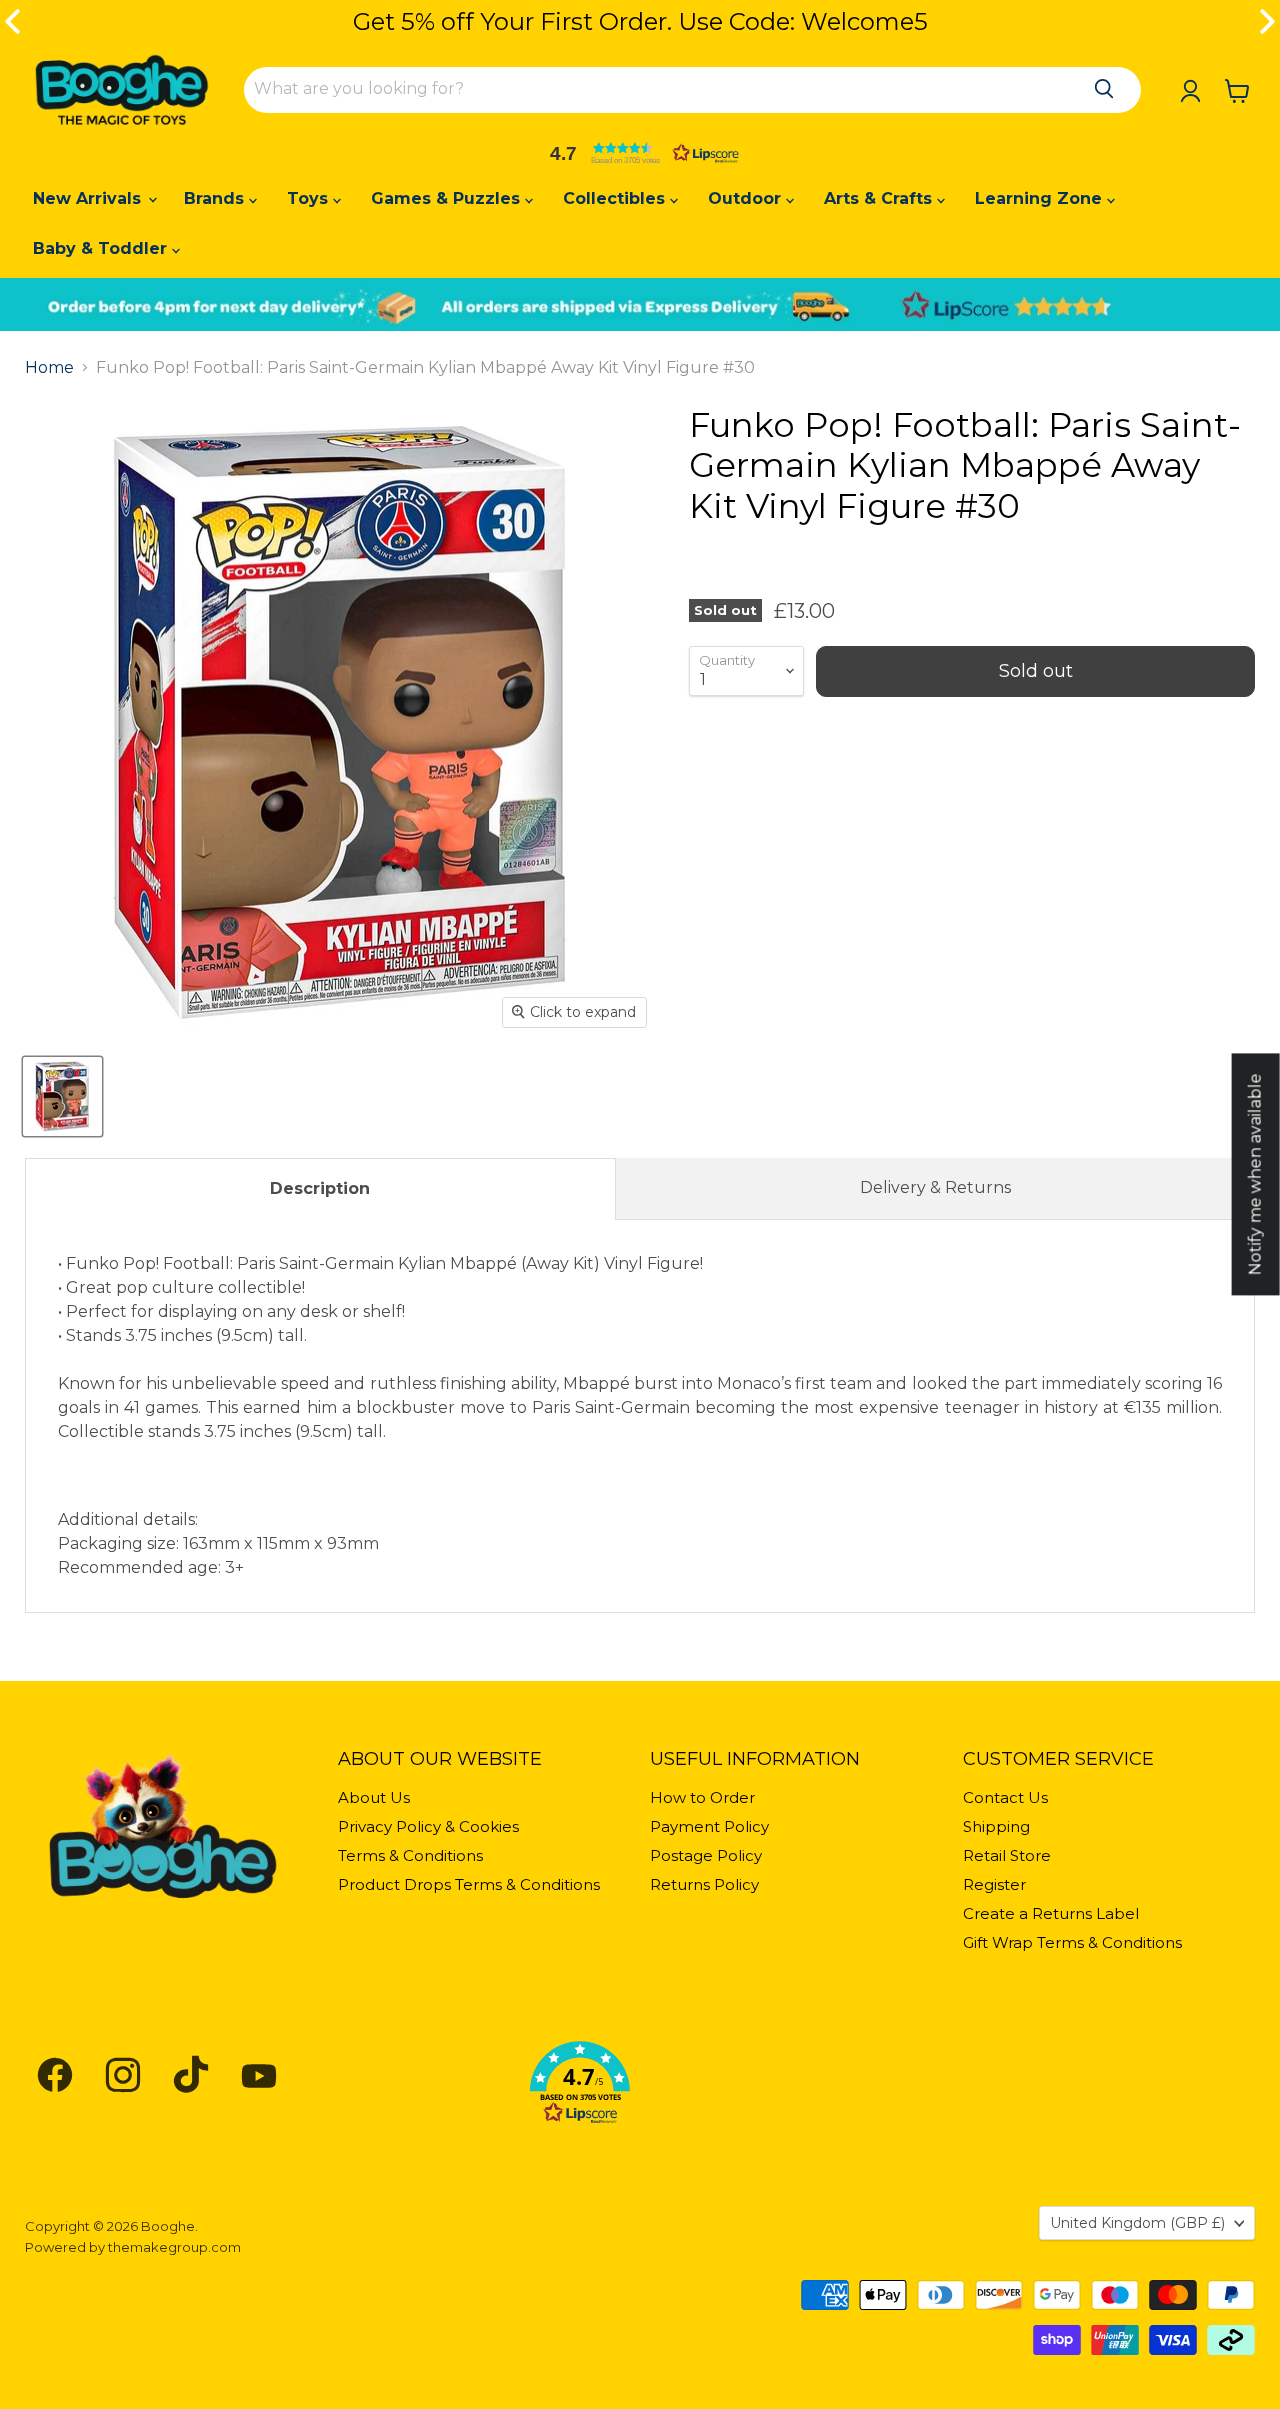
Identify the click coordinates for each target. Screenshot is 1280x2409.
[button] (640, 153)
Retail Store (1007, 1855)
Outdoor (747, 198)
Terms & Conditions (410, 1855)
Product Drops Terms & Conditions (469, 1884)
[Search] (1104, 89)
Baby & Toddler (102, 248)
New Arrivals (89, 198)
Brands (216, 198)
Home (49, 368)
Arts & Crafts (880, 198)
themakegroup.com (174, 2247)
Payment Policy (709, 1826)
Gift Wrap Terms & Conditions (1072, 1942)
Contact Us (1005, 1797)
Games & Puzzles (448, 198)
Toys (310, 198)
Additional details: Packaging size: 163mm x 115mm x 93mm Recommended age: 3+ (640, 1415)
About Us (374, 1797)
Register (994, 1884)
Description (320, 1188)
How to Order (702, 1797)
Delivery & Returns (935, 1187)
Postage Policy (706, 1855)
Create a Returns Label (1051, 1913)
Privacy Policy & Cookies (428, 1826)
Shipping (996, 1826)
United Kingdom (1137, 2223)
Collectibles (616, 198)
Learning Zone (1041, 198)
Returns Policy (704, 1884)
